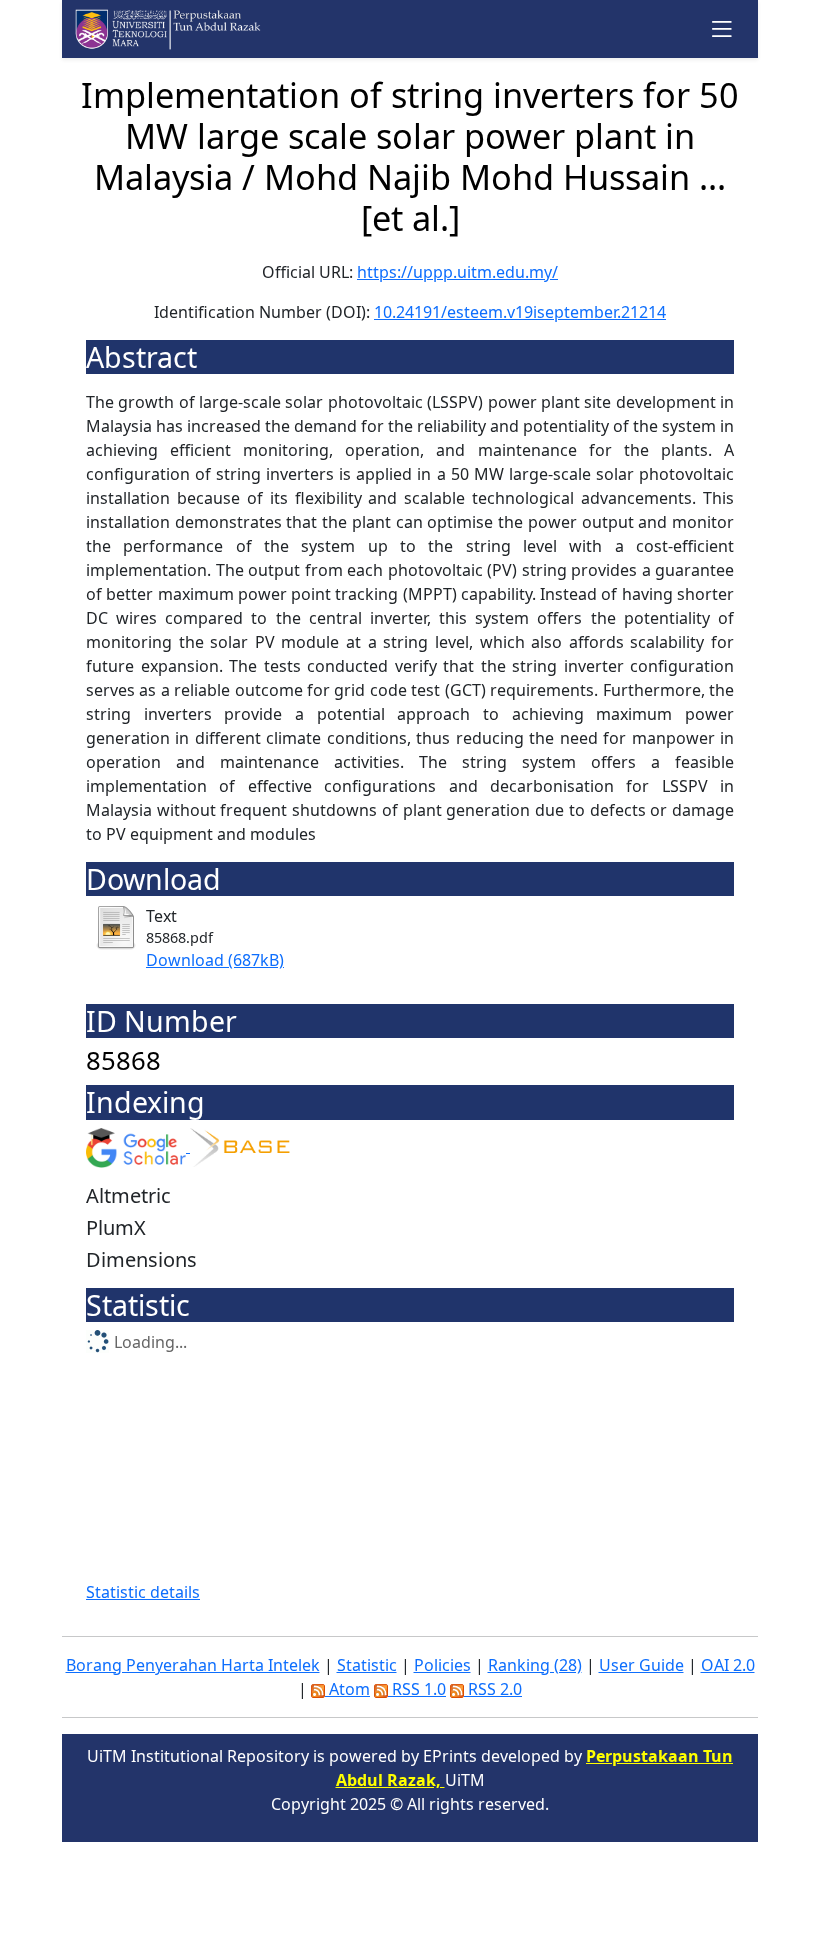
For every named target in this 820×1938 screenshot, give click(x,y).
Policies (442, 1665)
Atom (347, 1689)
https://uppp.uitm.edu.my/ (457, 272)
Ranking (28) (535, 1665)
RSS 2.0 (493, 1689)
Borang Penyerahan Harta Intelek (193, 1665)
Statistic (367, 1665)
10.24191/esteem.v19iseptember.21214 (520, 312)
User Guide (641, 1665)
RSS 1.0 (417, 1689)
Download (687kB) (215, 960)
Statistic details (143, 1592)
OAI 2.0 (728, 1665)
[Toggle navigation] (722, 28)
